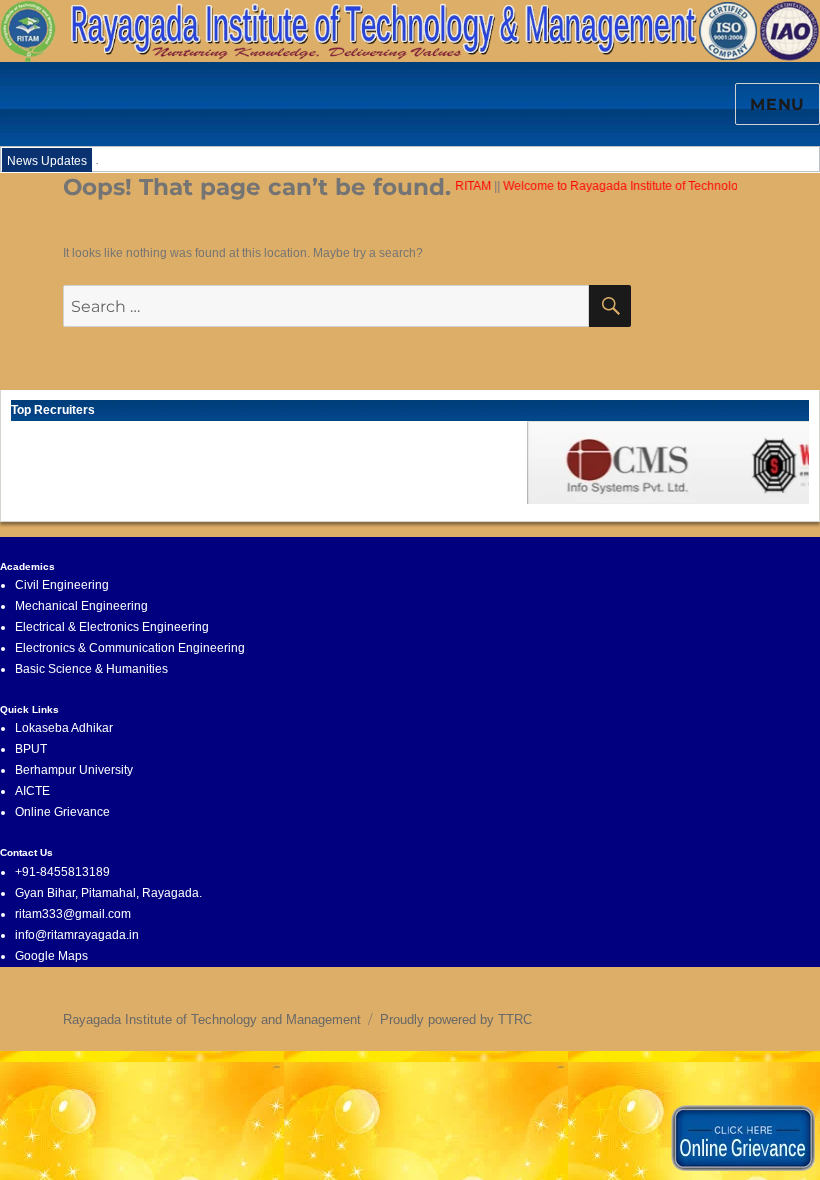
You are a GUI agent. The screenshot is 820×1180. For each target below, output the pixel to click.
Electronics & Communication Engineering (130, 648)
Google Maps (51, 956)
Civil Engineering (62, 585)
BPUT (31, 749)
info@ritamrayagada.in (77, 935)
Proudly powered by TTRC (456, 1019)
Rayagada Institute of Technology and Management (212, 1019)
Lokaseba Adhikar (64, 728)
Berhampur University (74, 770)
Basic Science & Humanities (91, 669)
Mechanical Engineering (81, 606)
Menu (777, 104)
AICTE (32, 791)
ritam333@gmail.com (73, 914)
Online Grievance (62, 812)
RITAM (467, 186)
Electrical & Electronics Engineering (112, 627)
